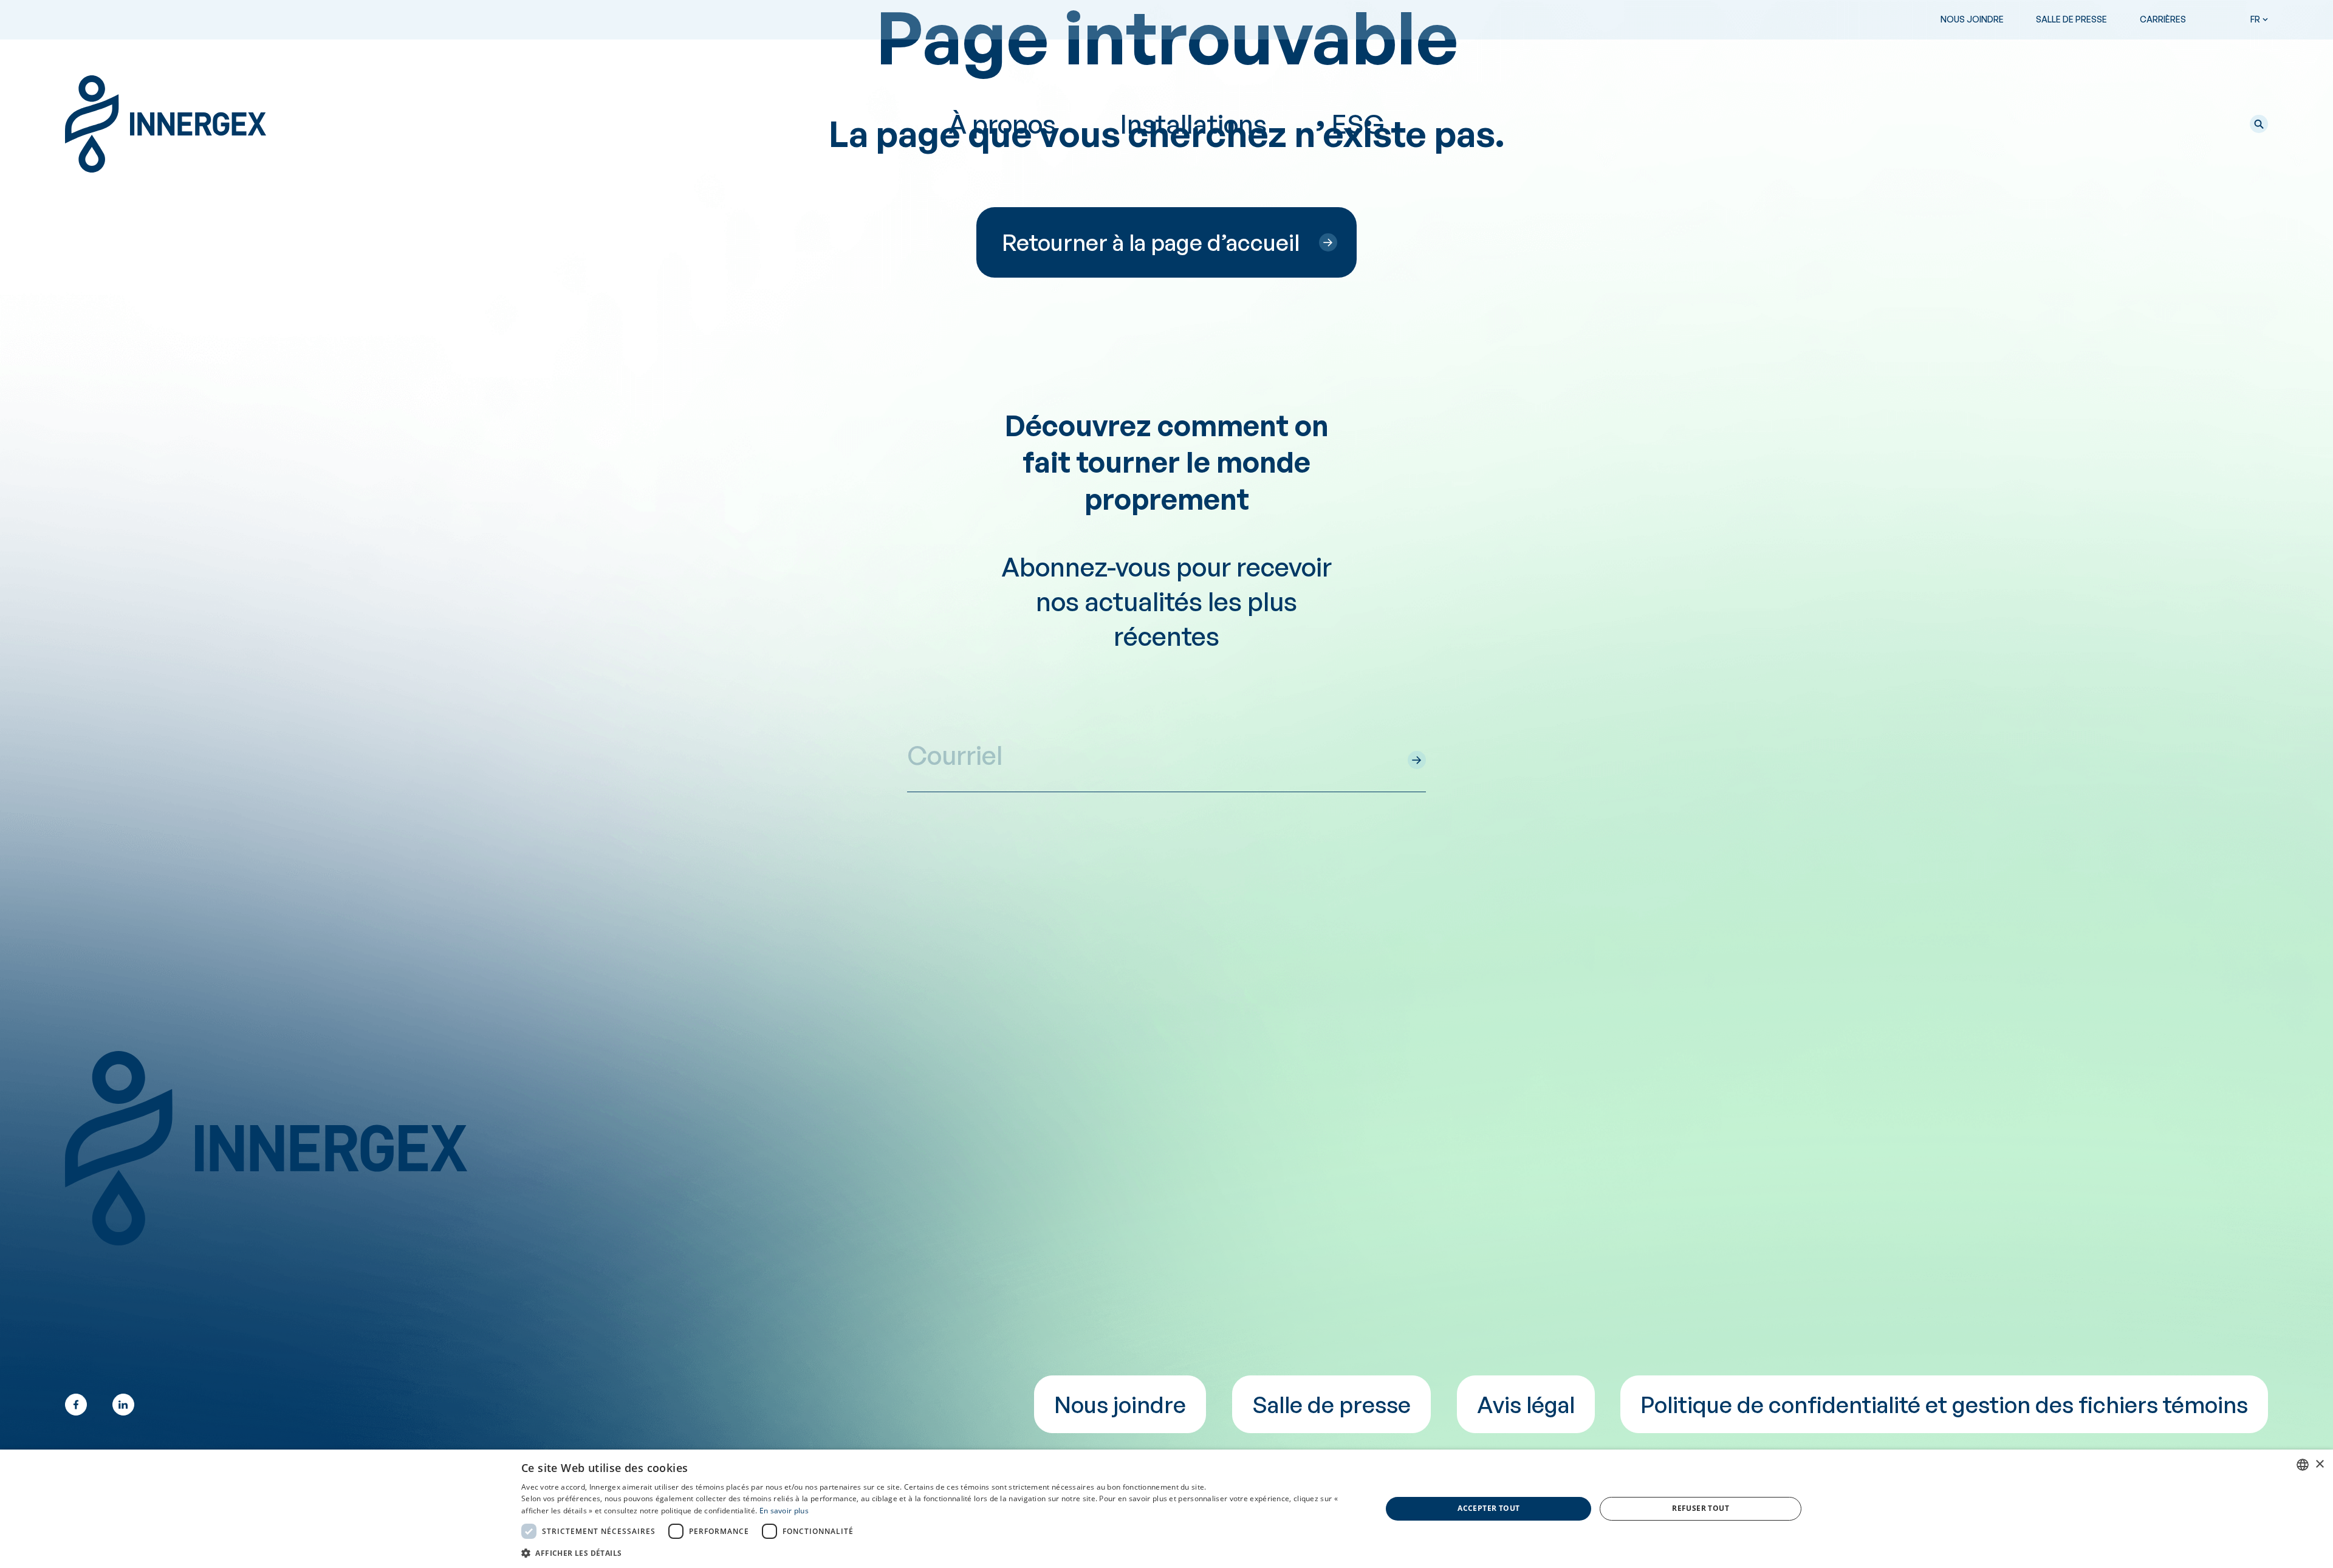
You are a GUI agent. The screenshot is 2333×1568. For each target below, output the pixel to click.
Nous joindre (1972, 19)
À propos (1002, 124)
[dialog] (1166, 1509)
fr (2255, 19)
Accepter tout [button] (1489, 1508)
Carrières (2163, 19)
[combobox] (2303, 1465)
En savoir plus (784, 1511)
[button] (2259, 124)
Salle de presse (2071, 19)
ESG (1358, 124)
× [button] (2319, 1464)
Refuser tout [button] (1701, 1508)
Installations (1194, 124)
